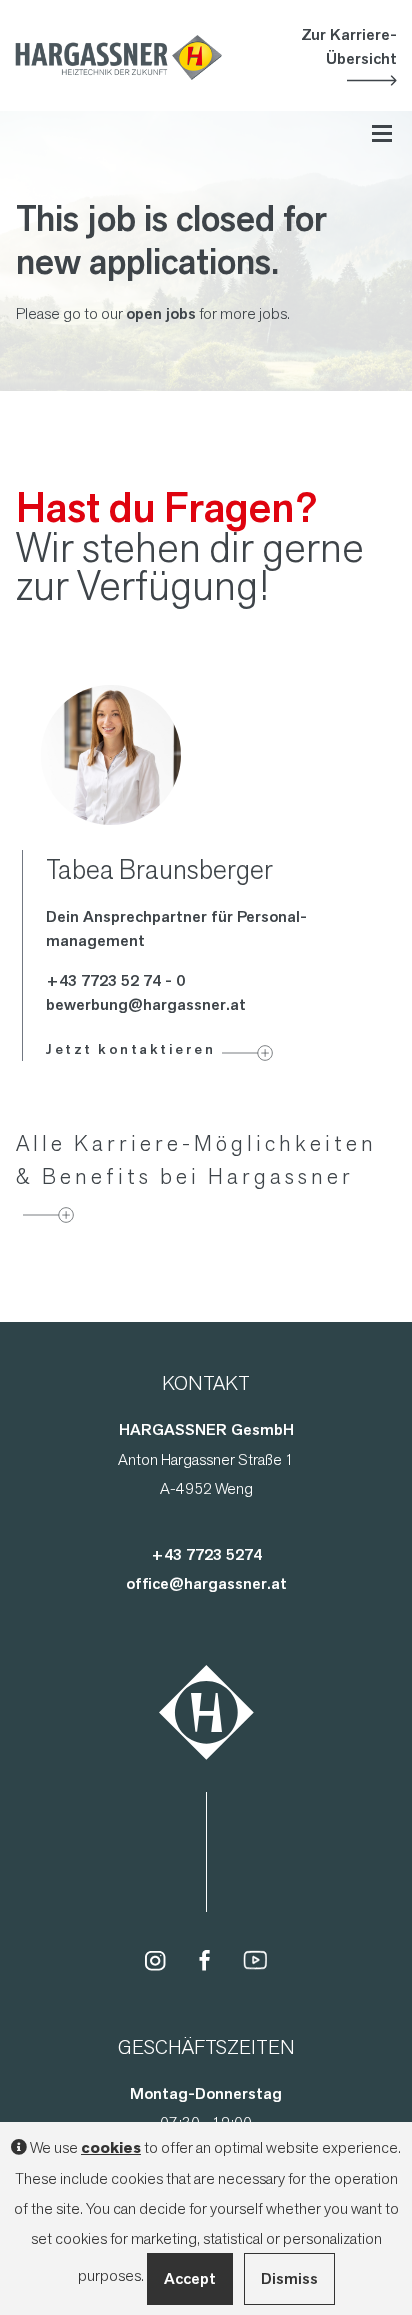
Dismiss (289, 2278)
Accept (190, 2278)
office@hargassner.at (206, 1583)
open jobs (161, 313)
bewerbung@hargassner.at (146, 1004)
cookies (111, 2147)
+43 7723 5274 (206, 1554)
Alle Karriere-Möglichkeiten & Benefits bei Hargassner (196, 1159)
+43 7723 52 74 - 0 (115, 980)
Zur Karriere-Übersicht (349, 46)
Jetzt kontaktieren (130, 1049)
